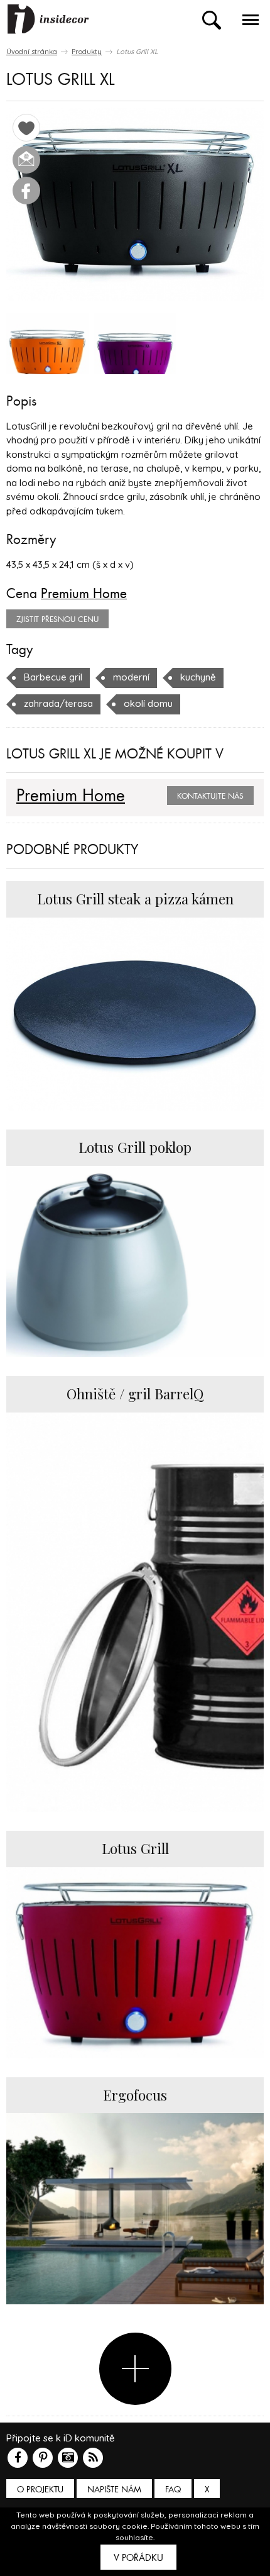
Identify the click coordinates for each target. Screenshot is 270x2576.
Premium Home (84, 594)
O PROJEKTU (40, 2490)
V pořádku (138, 2558)
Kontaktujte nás (210, 796)
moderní (131, 677)
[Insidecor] (48, 19)
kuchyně (198, 677)
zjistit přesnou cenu (57, 619)
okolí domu (148, 703)
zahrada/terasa (58, 703)
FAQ (173, 2490)
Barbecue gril (53, 677)
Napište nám (114, 2490)
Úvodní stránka (32, 52)
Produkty (87, 52)
